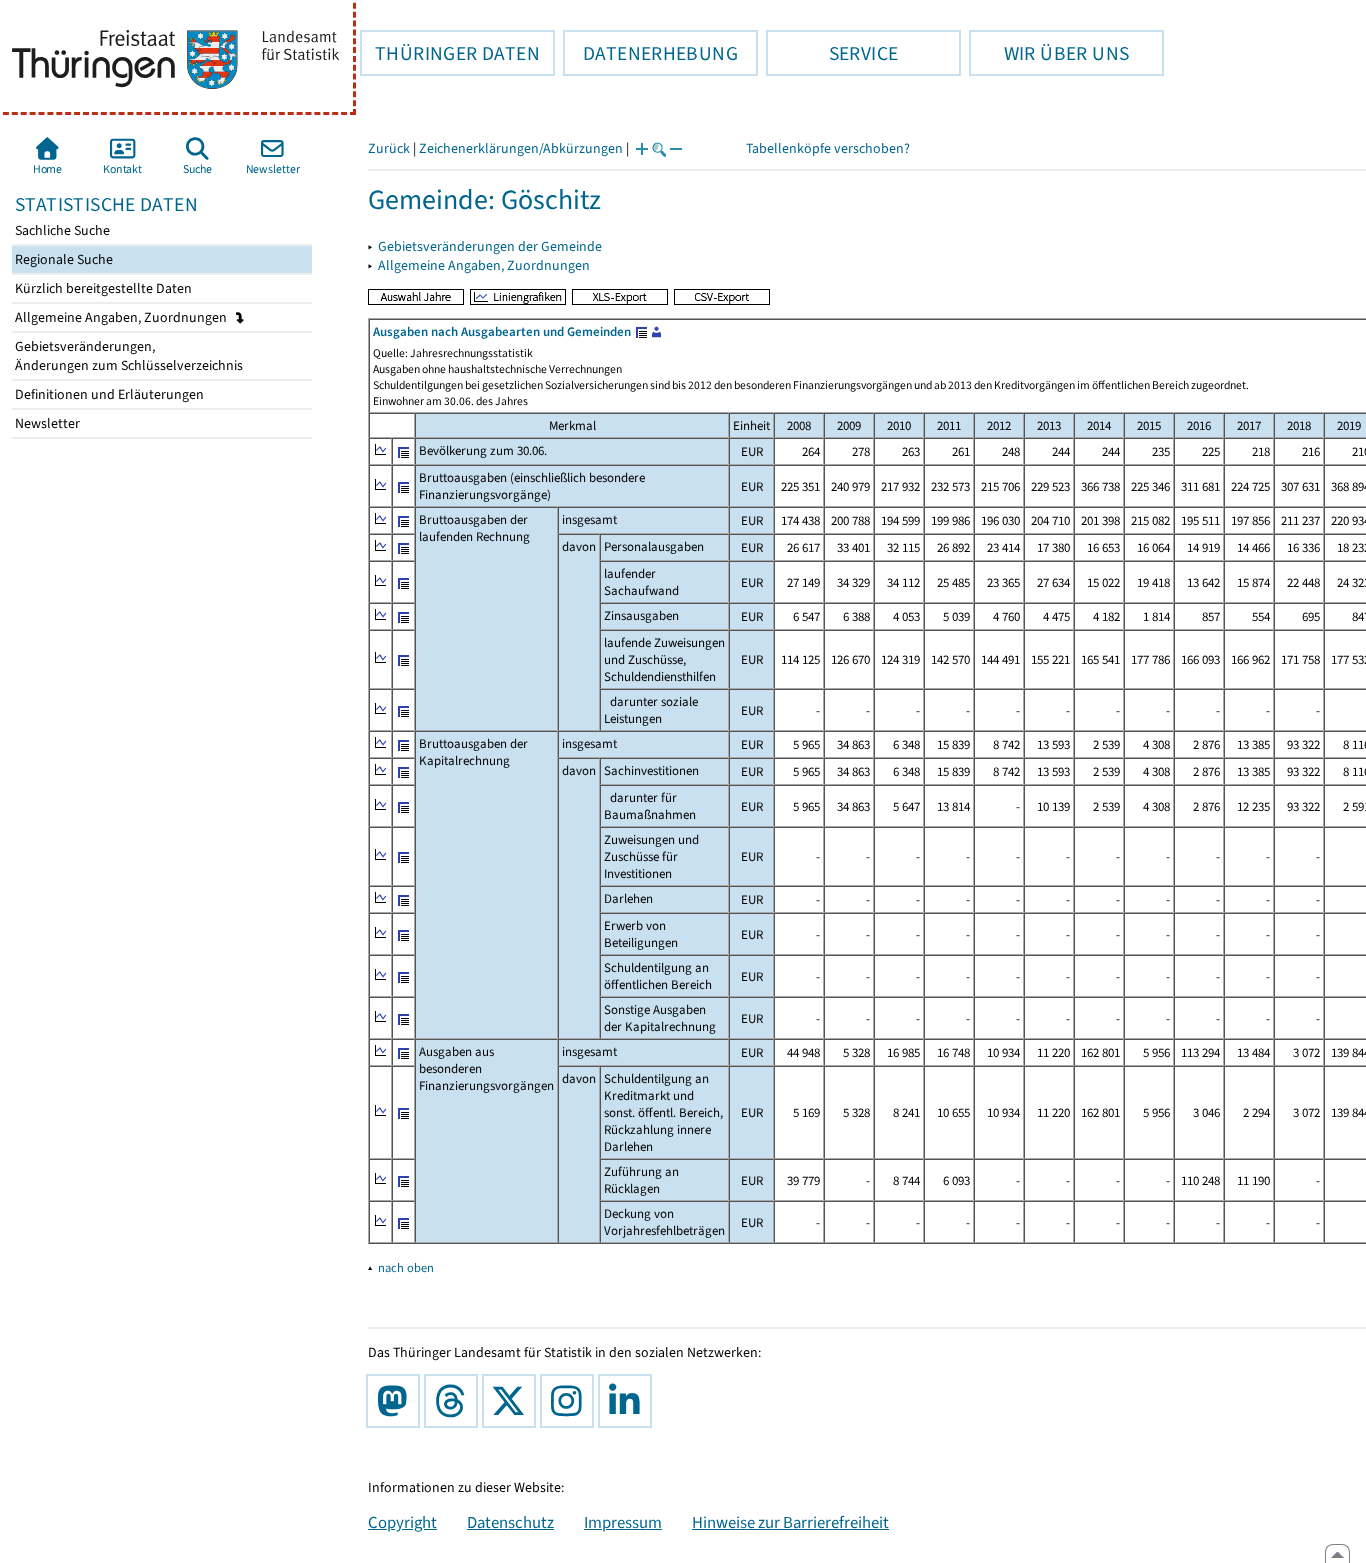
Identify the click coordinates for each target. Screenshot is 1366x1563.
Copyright (402, 1522)
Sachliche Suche (61, 230)
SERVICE (832, 53)
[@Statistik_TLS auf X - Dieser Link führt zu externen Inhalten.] (513, 1401)
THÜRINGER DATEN (450, 53)
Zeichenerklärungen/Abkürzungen (521, 148)
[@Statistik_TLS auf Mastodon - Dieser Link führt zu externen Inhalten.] (397, 1401)
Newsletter (46, 423)
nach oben (406, 1267)
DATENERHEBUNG (650, 53)
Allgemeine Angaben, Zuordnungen (122, 317)
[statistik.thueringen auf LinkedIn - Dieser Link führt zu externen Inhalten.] (629, 1401)
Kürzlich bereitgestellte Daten (102, 288)
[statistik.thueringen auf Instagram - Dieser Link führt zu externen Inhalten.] (571, 1401)
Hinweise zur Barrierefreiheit (790, 1522)
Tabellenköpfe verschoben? (828, 148)
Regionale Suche (62, 259)
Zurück (389, 148)
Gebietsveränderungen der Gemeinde (490, 246)
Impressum (623, 1522)
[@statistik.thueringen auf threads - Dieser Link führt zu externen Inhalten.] (455, 1401)
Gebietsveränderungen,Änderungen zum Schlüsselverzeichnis (127, 356)
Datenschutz (510, 1522)
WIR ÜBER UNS (1049, 53)
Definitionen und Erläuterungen (108, 394)
